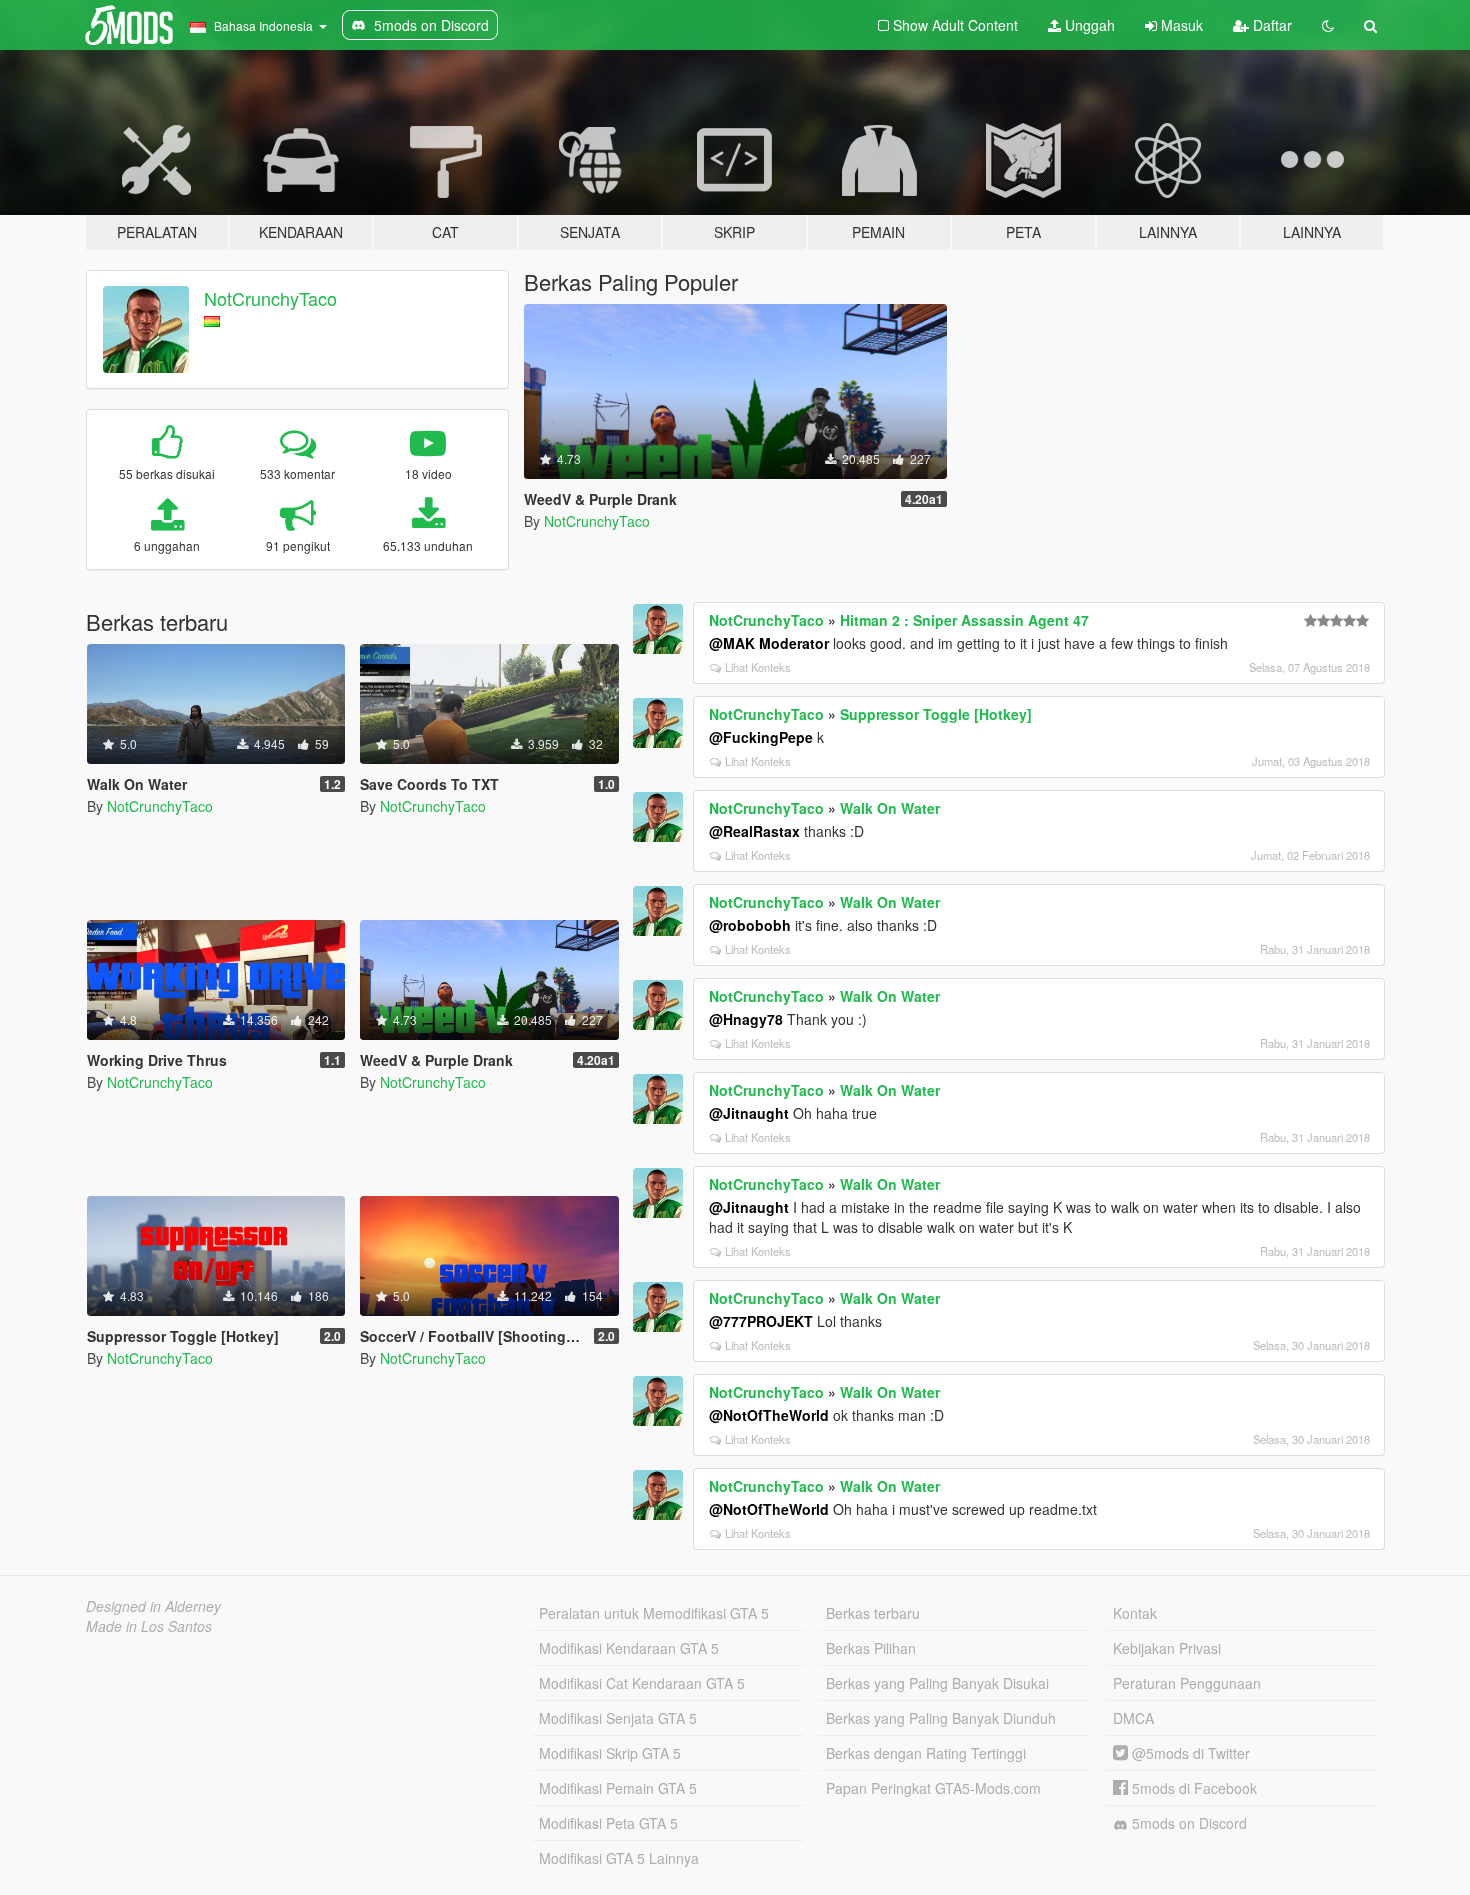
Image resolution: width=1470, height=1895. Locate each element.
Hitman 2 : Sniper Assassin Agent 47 (964, 620)
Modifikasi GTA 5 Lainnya (619, 1858)
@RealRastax (754, 831)
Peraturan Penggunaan (1187, 1683)
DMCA (1133, 1718)
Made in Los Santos (149, 1626)
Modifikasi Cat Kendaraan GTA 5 (642, 1683)
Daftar (1270, 25)
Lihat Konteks (758, 667)
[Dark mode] (1328, 25)
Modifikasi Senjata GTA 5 (618, 1718)
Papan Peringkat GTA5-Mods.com (933, 1788)
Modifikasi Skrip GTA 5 (610, 1753)
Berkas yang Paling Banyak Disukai (937, 1683)
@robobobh (750, 925)
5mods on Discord (1187, 1823)
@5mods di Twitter (1189, 1753)
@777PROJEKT (761, 1321)
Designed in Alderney (153, 1606)
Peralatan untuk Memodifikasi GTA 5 (654, 1613)
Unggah (1088, 25)
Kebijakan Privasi (1167, 1648)
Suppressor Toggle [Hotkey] (936, 714)
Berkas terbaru (873, 1613)
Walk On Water (890, 808)
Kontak (1135, 1613)
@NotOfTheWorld (769, 1415)
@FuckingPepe (761, 737)
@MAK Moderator (769, 643)
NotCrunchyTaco (270, 298)
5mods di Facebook (1192, 1788)
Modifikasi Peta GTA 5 (608, 1823)
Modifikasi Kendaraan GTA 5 (629, 1648)
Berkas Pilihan (871, 1648)
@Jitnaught (749, 1113)
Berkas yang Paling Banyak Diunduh (941, 1718)
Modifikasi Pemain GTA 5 (618, 1788)
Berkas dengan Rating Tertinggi (926, 1753)
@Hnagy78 (746, 1019)
